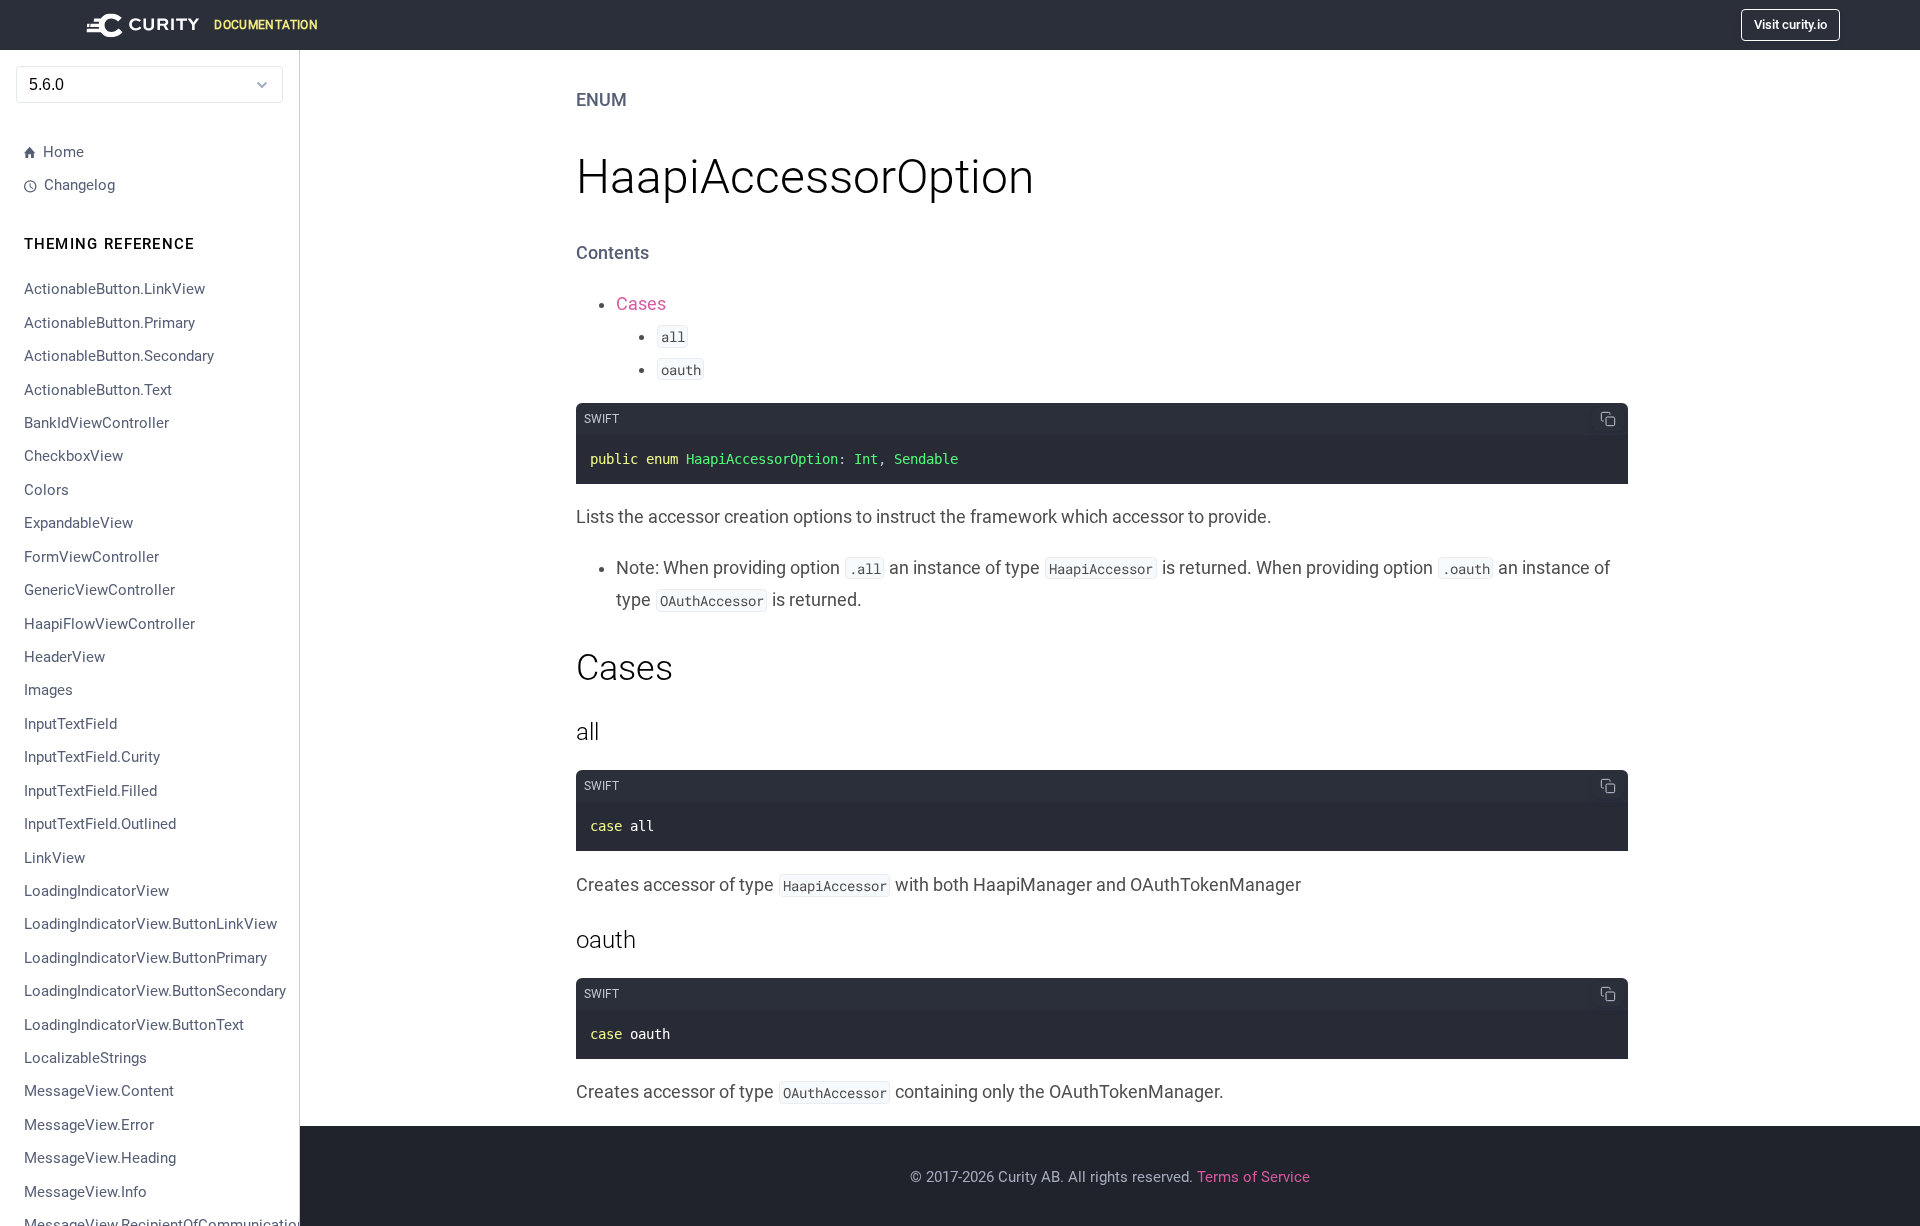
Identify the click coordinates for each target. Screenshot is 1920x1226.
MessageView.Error (89, 1125)
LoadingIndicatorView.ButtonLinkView (150, 924)
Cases (641, 304)
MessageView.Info (85, 1192)
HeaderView (64, 657)
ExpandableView (78, 523)
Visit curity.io (1790, 24)
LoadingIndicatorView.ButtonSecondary (153, 991)
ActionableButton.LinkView (114, 289)
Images (48, 690)
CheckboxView (73, 456)
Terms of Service (1253, 1177)
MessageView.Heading (100, 1158)
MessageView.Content (99, 1091)
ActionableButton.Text (98, 390)
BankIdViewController (96, 423)
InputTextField (70, 724)
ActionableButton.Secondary (119, 356)
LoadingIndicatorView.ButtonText (134, 1025)
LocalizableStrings (85, 1058)
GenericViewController (99, 590)
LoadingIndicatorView (96, 891)
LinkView (54, 858)
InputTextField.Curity (92, 757)
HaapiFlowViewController (109, 624)
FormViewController (91, 557)
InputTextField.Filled (90, 791)
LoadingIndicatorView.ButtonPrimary (145, 958)
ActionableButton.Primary (109, 323)
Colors (46, 490)
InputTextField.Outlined (100, 824)
